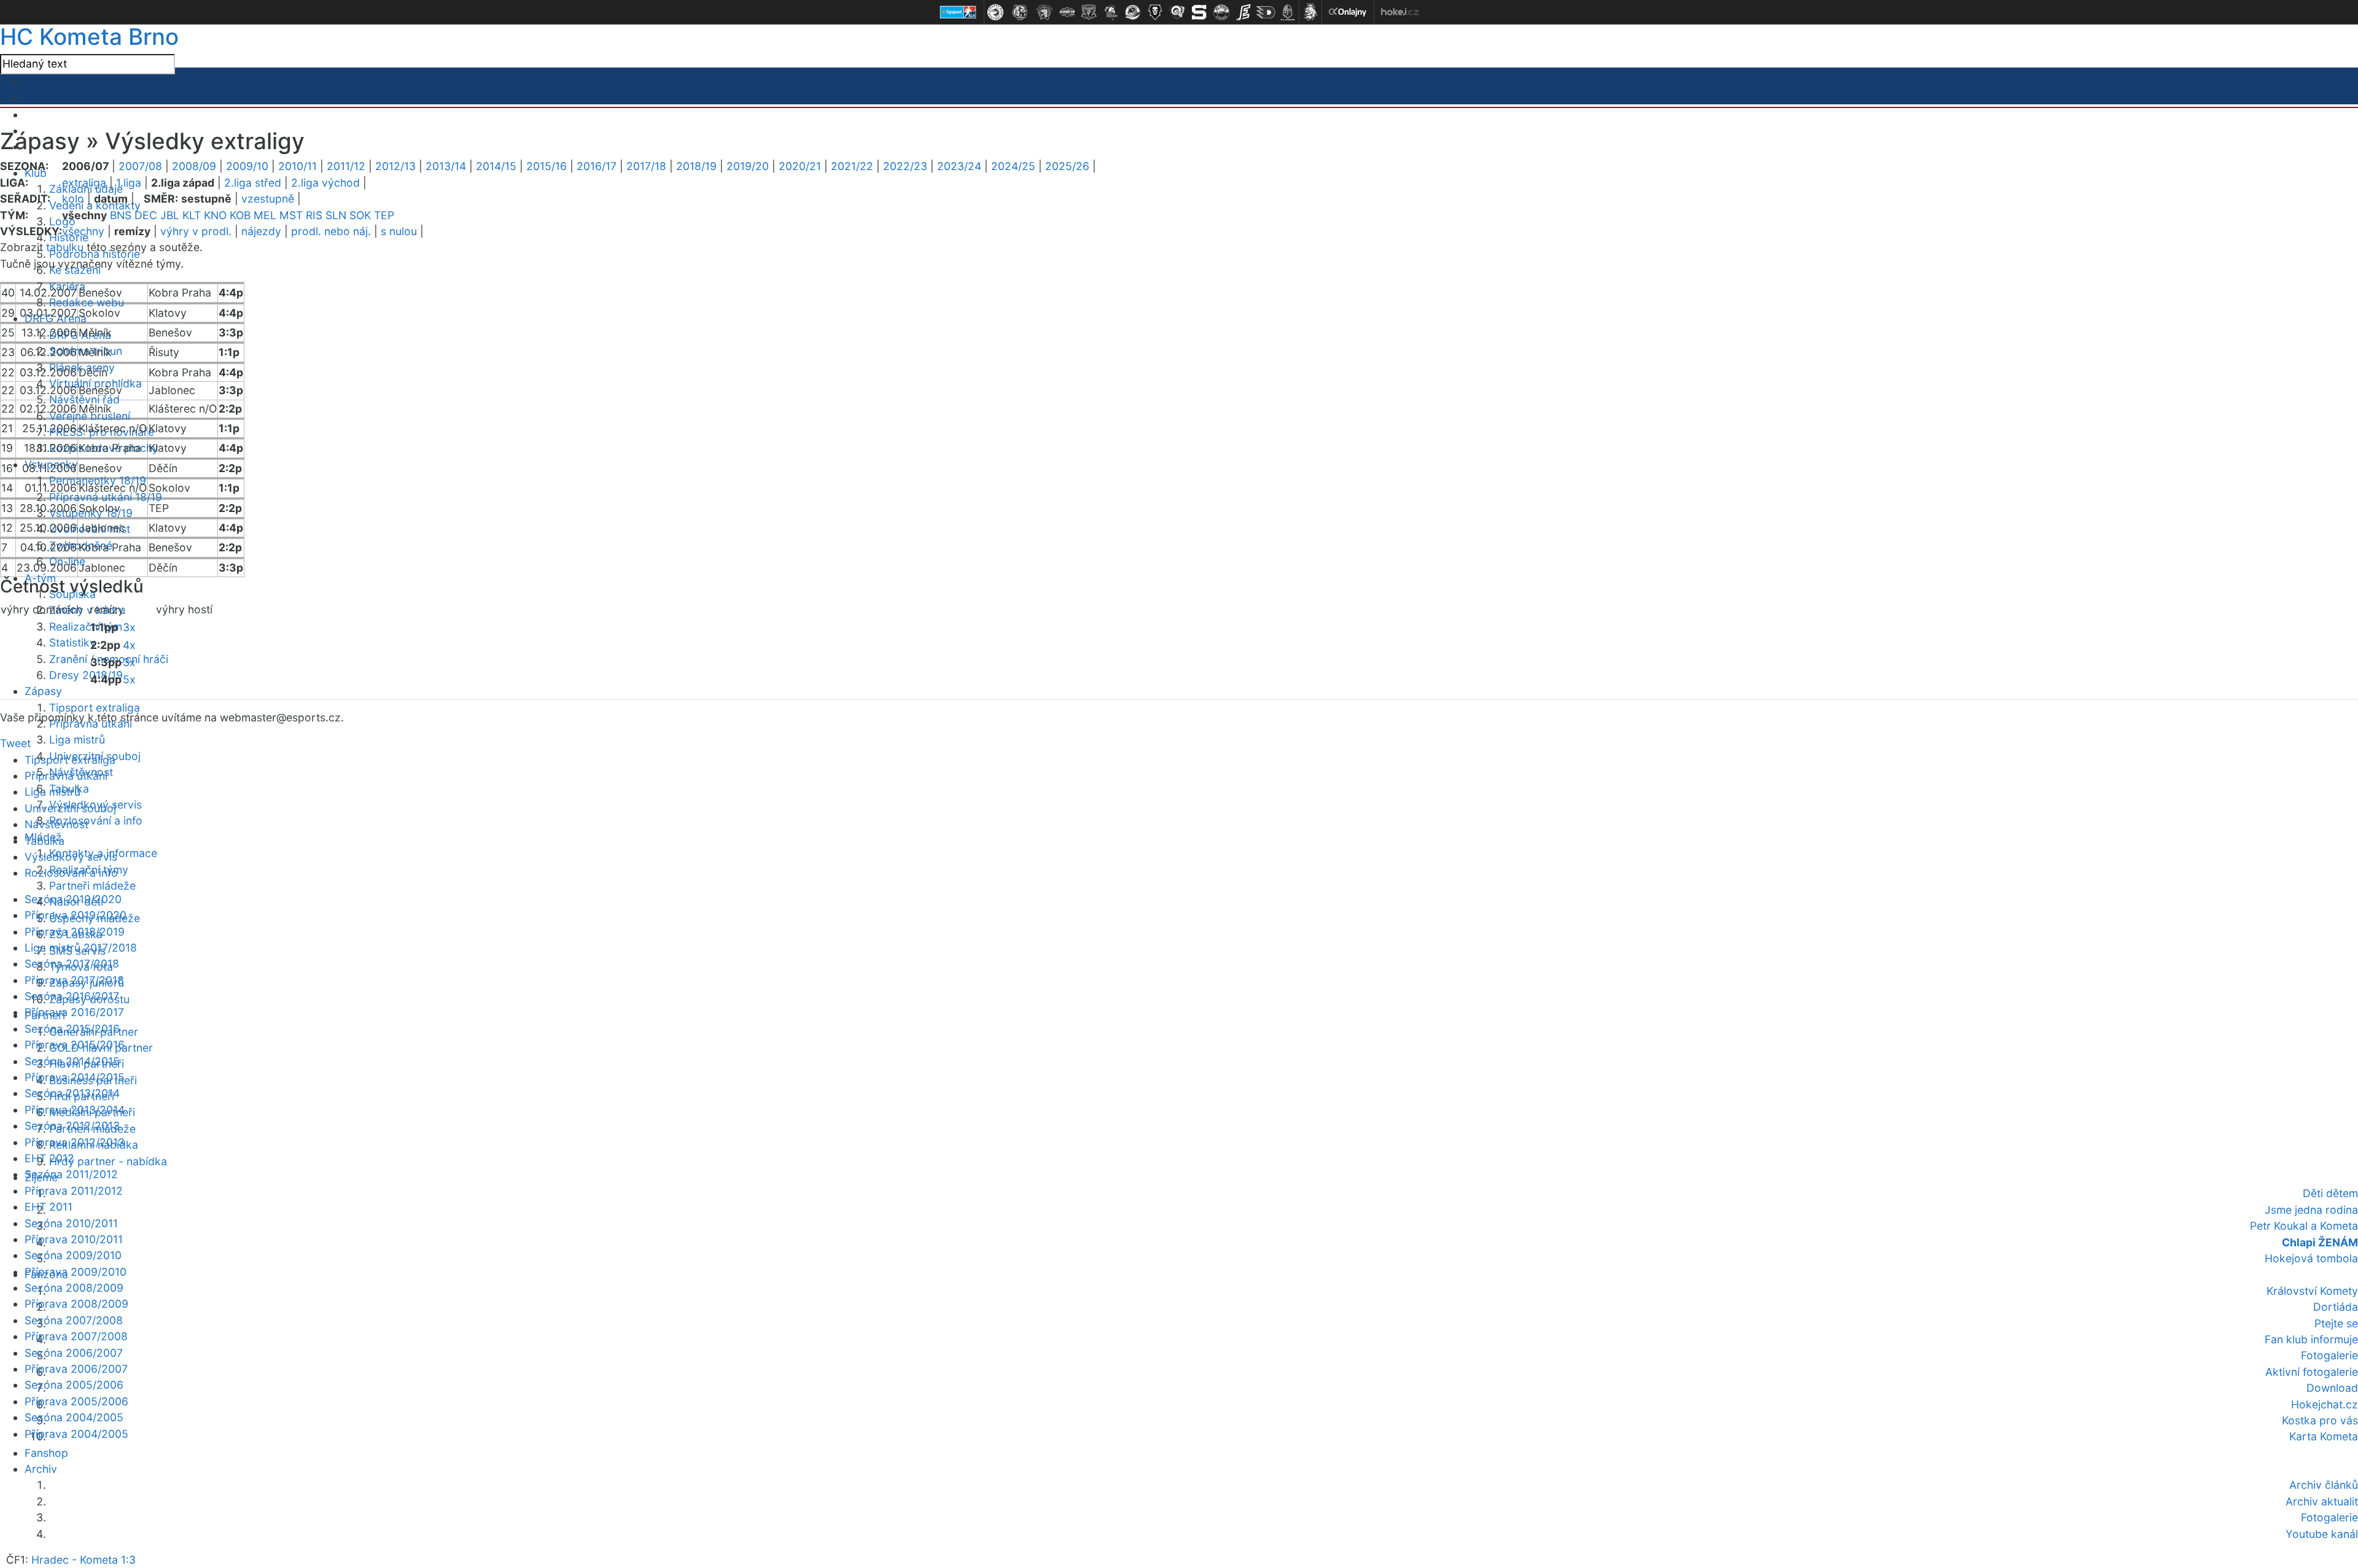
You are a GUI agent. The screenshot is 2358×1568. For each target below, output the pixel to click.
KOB (240, 215)
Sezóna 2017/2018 (72, 964)
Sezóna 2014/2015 (72, 1061)
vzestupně (268, 199)
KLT (192, 215)
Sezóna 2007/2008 (74, 1320)
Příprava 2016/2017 (74, 1012)
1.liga (129, 183)
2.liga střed (253, 183)
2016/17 (597, 166)
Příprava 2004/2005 (76, 1434)
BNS (121, 215)
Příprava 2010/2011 (74, 1239)
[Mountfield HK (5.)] (1089, 12)
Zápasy (43, 691)
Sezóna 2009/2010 (73, 1255)
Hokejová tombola (2311, 1258)
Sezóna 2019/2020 (73, 899)
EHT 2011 (49, 1207)
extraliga (84, 183)
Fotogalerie (2329, 1355)
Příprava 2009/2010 (76, 1272)
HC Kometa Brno (89, 37)
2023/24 (959, 166)
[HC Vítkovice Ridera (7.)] (1133, 12)
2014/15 (496, 166)
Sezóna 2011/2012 (71, 1174)
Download (2332, 1388)
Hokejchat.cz (2325, 1404)
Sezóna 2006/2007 (74, 1353)
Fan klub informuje (2311, 1339)
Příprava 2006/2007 (76, 1369)
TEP (384, 215)
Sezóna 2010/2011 (71, 1223)
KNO (215, 215)
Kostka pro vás (2320, 1420)
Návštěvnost (56, 824)
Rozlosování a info (96, 821)
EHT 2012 (49, 1158)
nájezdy (261, 231)
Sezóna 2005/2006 (74, 1385)
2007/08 (140, 166)
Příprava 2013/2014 (75, 1110)
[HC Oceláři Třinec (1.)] (995, 12)
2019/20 (748, 166)
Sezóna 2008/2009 (74, 1288)
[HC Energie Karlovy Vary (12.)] (1243, 12)
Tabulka (45, 841)
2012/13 (395, 166)
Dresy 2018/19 (86, 675)
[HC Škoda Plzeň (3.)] (1045, 12)
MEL (265, 215)
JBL (170, 215)
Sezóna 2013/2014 (72, 1093)
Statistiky (72, 642)
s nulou (399, 231)
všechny (83, 231)
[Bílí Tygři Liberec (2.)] (1020, 12)
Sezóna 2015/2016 (72, 1029)
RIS (314, 215)
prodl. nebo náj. (331, 231)
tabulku (65, 247)
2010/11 (298, 166)
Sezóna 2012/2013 (72, 1126)
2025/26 (1067, 166)
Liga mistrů (77, 739)
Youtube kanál (2322, 1534)
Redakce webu (87, 302)
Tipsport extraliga (95, 708)
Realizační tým (86, 627)
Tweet (15, 743)
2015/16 (547, 166)
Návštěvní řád (84, 399)
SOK (360, 215)
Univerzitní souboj (70, 808)
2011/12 (346, 166)
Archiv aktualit (2322, 1501)
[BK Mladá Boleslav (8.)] (1155, 12)
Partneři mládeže (92, 886)
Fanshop (46, 1453)
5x (129, 679)
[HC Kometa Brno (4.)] (1067, 12)
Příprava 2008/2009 (76, 1304)
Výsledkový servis (71, 857)
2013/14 (446, 166)
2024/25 (1013, 166)
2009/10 (247, 166)
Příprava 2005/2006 (76, 1401)
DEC (146, 215)
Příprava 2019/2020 (76, 915)
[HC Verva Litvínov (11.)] (1221, 12)
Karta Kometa (2324, 1436)
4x (129, 645)
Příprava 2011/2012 (74, 1191)
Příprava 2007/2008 (76, 1336)
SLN (336, 215)
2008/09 (194, 166)
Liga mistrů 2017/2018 (81, 948)
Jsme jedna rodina (2311, 1210)
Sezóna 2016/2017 (72, 996)
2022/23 (905, 166)
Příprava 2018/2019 (75, 932)
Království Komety (2312, 1291)
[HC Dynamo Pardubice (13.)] (1266, 12)
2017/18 (646, 166)
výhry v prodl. (196, 231)
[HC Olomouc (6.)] (1111, 12)
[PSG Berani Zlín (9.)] (1177, 12)
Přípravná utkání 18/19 (106, 497)
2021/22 (852, 166)
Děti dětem (2330, 1193)
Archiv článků (2324, 1485)
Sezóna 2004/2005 (74, 1417)
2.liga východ (325, 183)
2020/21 (800, 166)
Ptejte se (2336, 1323)
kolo (73, 199)
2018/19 (696, 166)
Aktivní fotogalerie (2312, 1372)
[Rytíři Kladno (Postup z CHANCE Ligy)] (1288, 12)
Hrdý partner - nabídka (108, 1161)
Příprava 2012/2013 (75, 1142)
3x (129, 627)
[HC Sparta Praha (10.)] (1199, 12)
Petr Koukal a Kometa (2304, 1226)
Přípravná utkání (66, 776)
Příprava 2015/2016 (75, 1045)
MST (291, 215)
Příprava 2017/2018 (74, 980)
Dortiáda (2336, 1307)
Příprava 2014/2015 (75, 1077)
